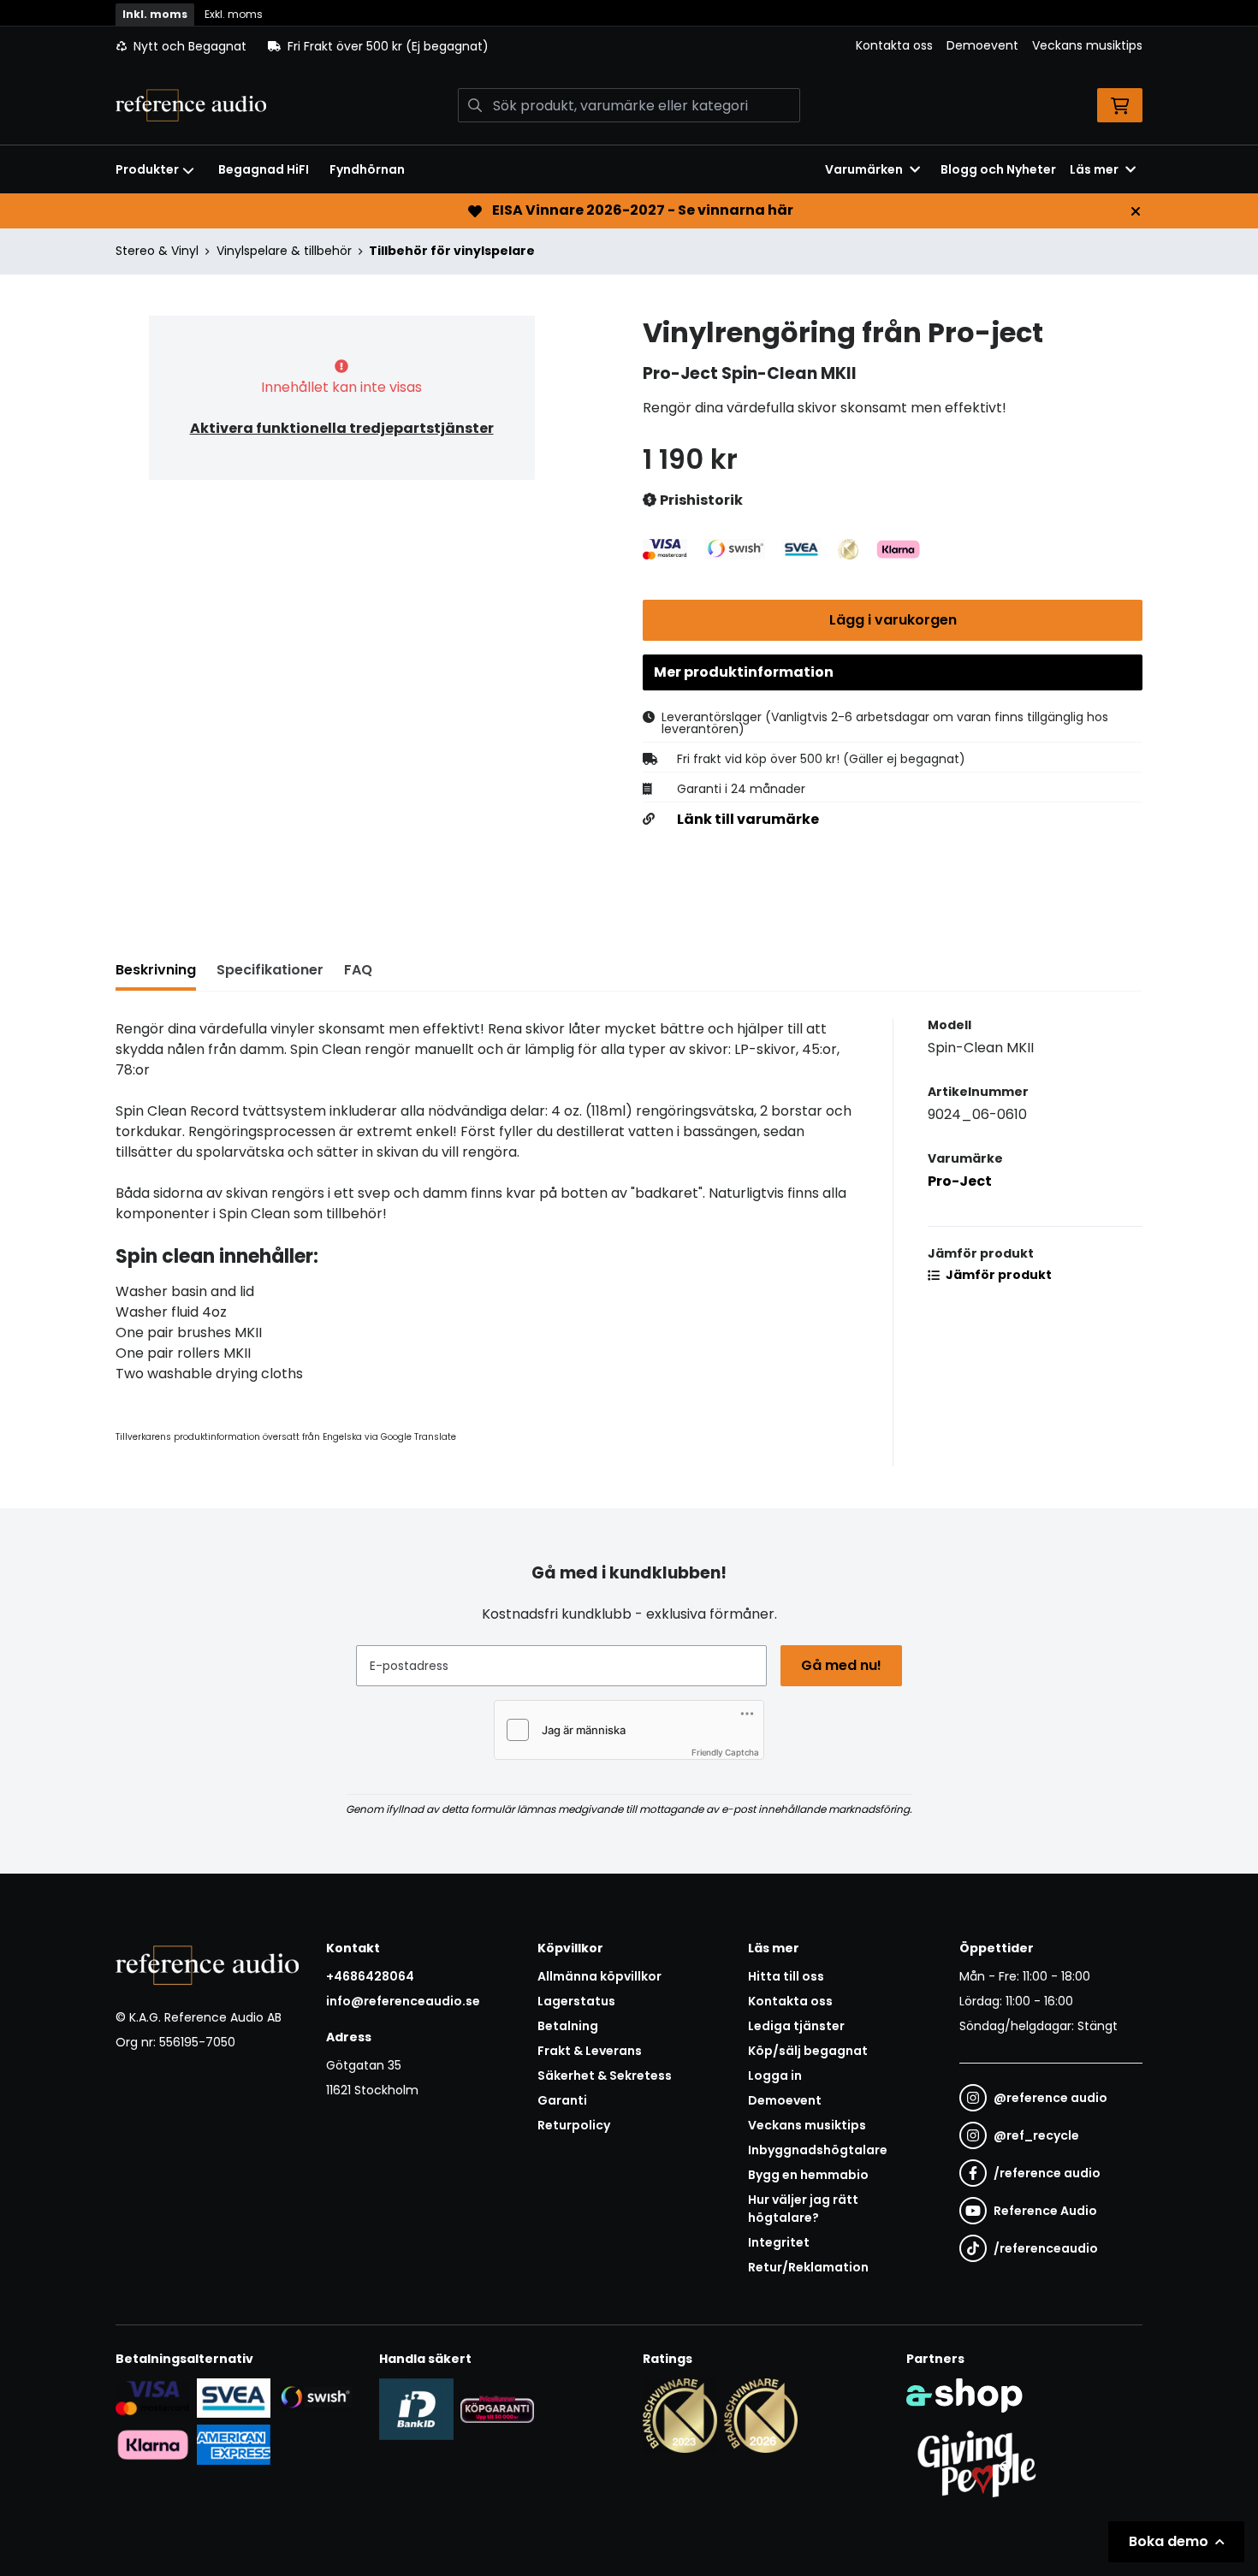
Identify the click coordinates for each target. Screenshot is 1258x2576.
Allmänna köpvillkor (599, 1976)
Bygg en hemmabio (808, 2175)
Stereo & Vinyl (157, 251)
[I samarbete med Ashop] (964, 2395)
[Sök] (475, 105)
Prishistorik (700, 500)
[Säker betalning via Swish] (314, 2398)
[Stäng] (1136, 211)
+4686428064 (370, 1976)
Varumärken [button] (864, 169)
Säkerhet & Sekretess (605, 2076)
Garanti (562, 2100)
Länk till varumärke (748, 820)
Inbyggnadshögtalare (818, 2150)
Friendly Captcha (725, 1752)
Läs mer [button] (1094, 169)
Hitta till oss (786, 1976)
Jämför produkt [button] (997, 1275)
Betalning (568, 2026)
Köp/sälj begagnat (808, 2051)
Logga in (775, 2076)
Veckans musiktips (1087, 45)
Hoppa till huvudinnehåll (622, 22)
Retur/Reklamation (808, 2267)
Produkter (147, 169)
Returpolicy (574, 2125)
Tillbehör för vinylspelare (452, 251)
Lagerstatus (576, 2001)
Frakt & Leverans (590, 2051)
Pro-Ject (960, 1181)
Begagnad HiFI (264, 169)
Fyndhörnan (367, 169)
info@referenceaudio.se (403, 2001)
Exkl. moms (234, 14)
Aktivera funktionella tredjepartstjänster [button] (342, 428)
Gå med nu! (841, 1665)
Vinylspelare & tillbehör (284, 251)
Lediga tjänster (796, 2026)
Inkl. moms (155, 14)
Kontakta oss (894, 45)
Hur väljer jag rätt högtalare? (803, 2209)
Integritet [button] (779, 2242)
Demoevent (982, 45)
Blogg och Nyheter (998, 169)
